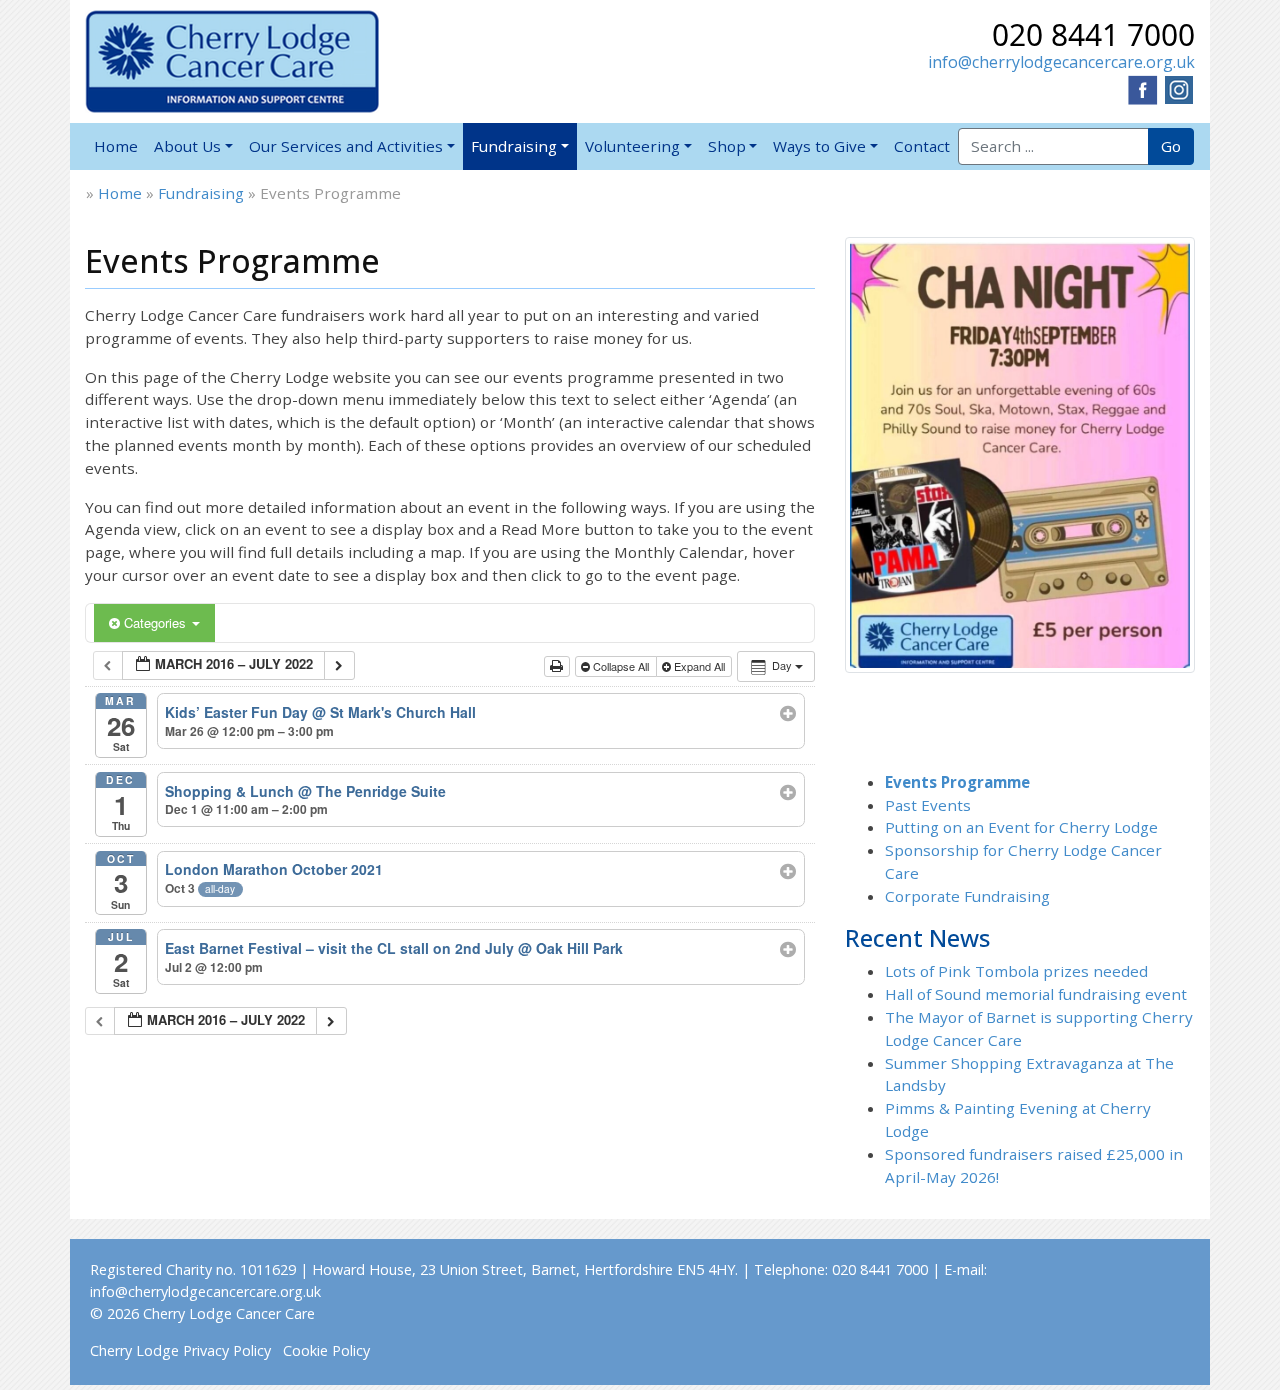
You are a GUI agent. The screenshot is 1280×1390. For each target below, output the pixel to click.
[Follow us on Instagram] (1179, 88)
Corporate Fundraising (967, 896)
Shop (727, 146)
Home (116, 146)
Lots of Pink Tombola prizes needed (1016, 971)
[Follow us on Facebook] (1143, 88)
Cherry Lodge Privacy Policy (180, 1350)
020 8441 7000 (1093, 34)
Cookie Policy (326, 1350)
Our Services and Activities (346, 146)
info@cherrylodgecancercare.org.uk (1061, 62)
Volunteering (632, 146)
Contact (922, 146)
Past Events (928, 805)
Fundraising (514, 146)
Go (1171, 146)
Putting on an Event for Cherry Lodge (1021, 827)
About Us (187, 146)
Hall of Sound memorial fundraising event (1036, 994)
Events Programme (957, 782)
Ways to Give (819, 146)
